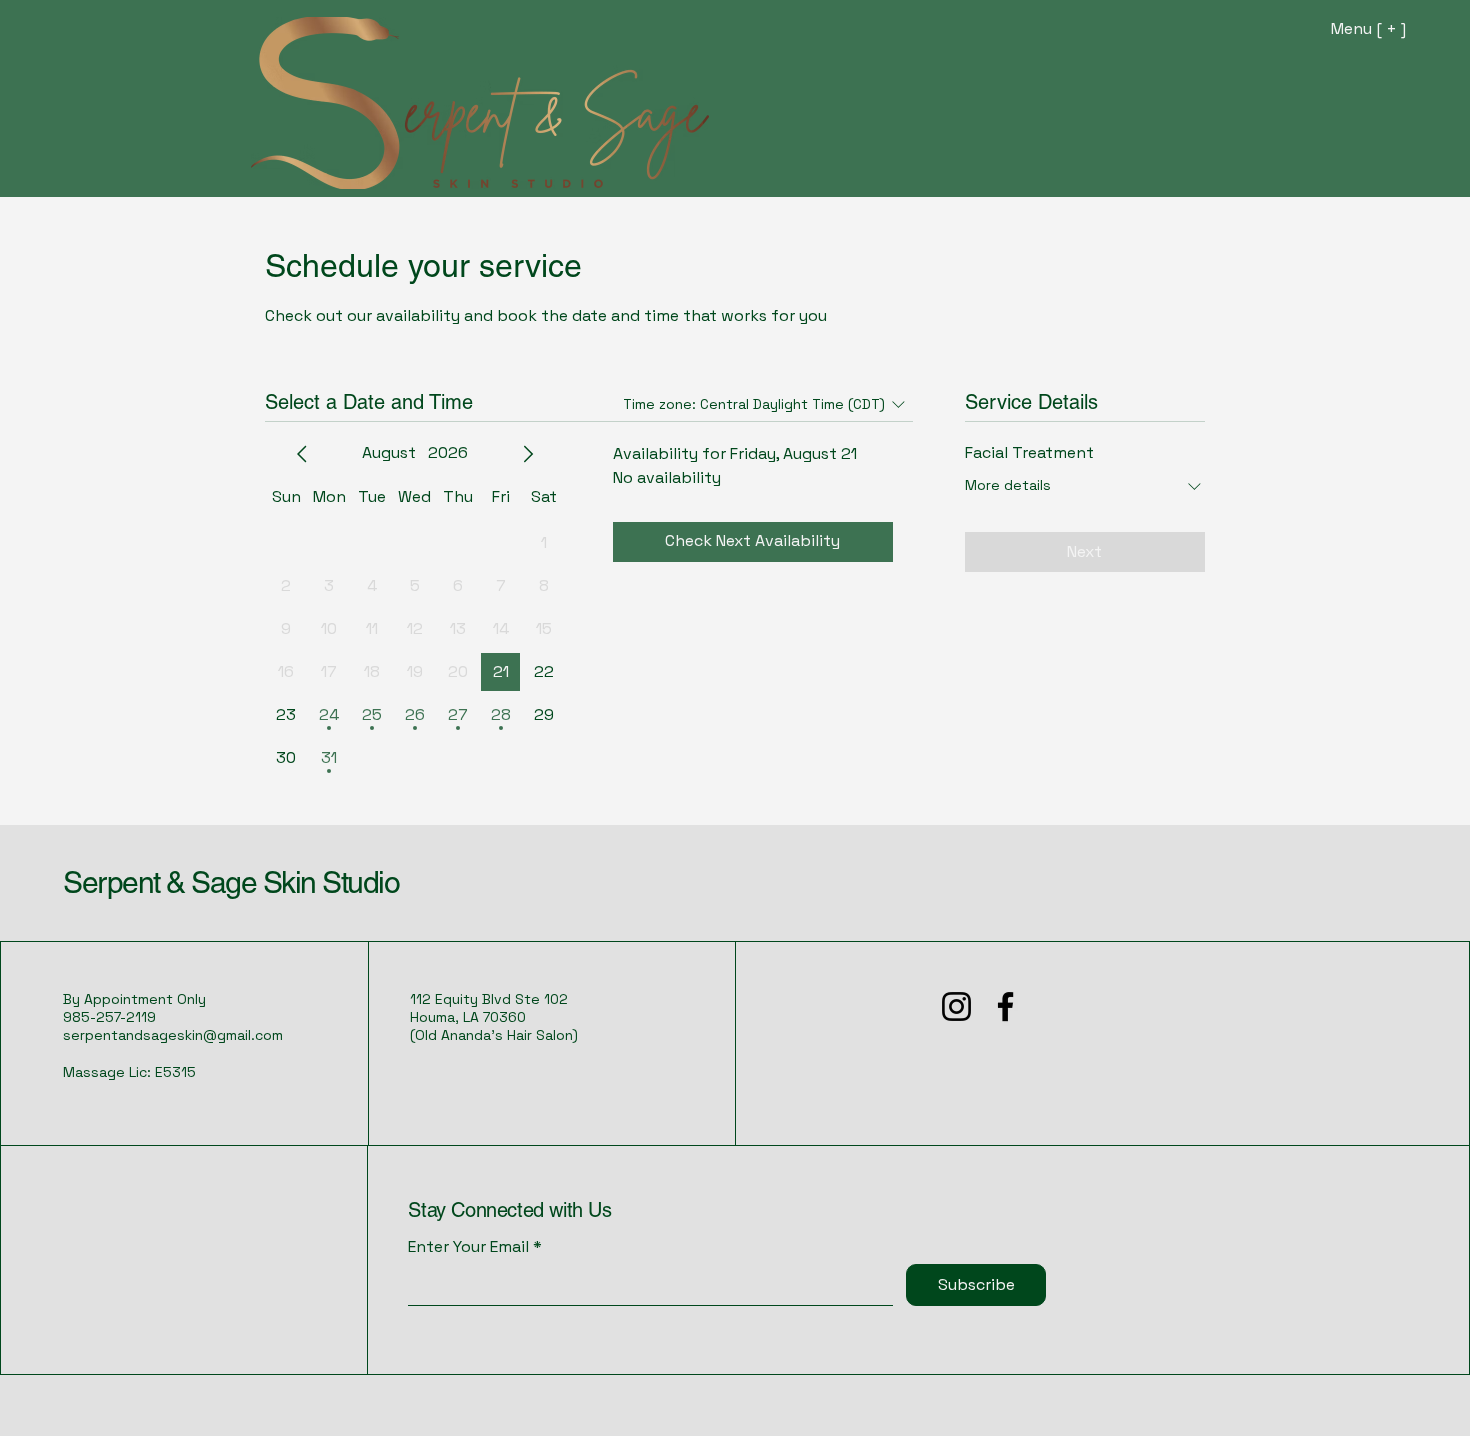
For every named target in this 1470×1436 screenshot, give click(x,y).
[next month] (528, 454)
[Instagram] (956, 1006)
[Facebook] (1005, 1006)
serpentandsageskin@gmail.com (173, 1035)
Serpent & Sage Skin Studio (231, 882)
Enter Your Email (468, 1247)
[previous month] (302, 454)
